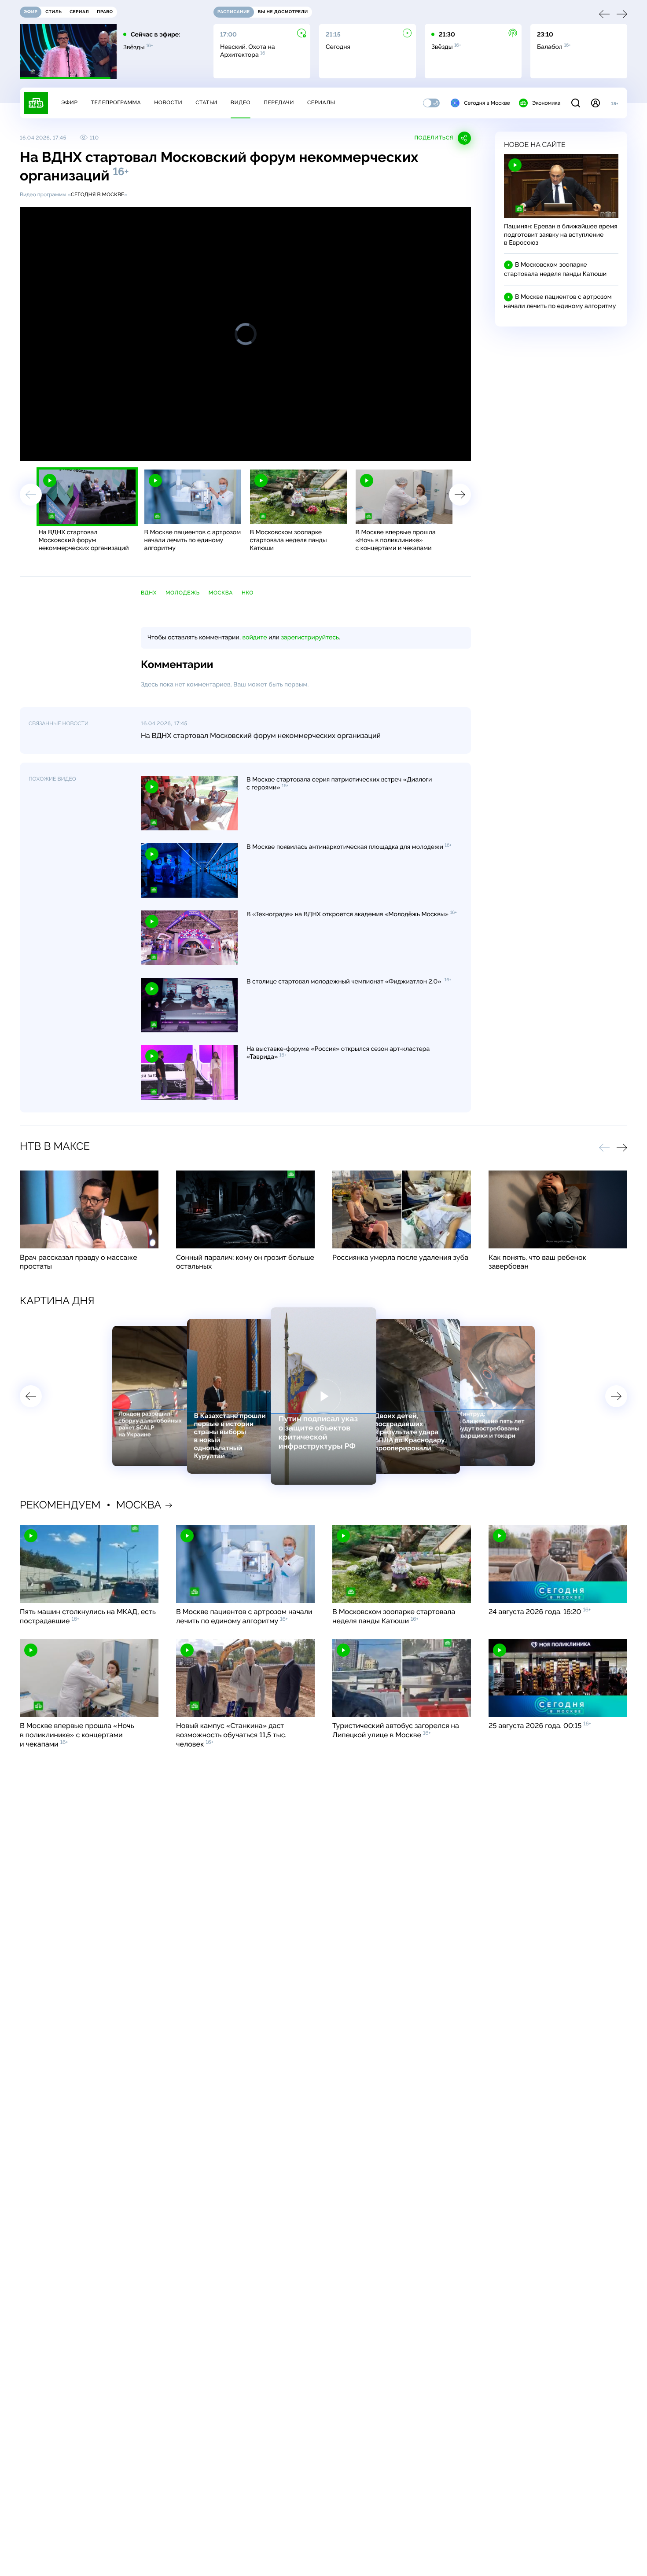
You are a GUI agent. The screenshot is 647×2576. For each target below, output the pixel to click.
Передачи (279, 103)
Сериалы (321, 103)
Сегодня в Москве (487, 103)
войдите (254, 638)
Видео (241, 103)
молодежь (183, 593)
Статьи (206, 103)
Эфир (69, 103)
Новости (168, 103)
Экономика (546, 103)
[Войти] (596, 103)
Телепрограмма (116, 103)
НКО (248, 593)
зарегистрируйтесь (310, 638)
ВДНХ (149, 593)
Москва (221, 593)
